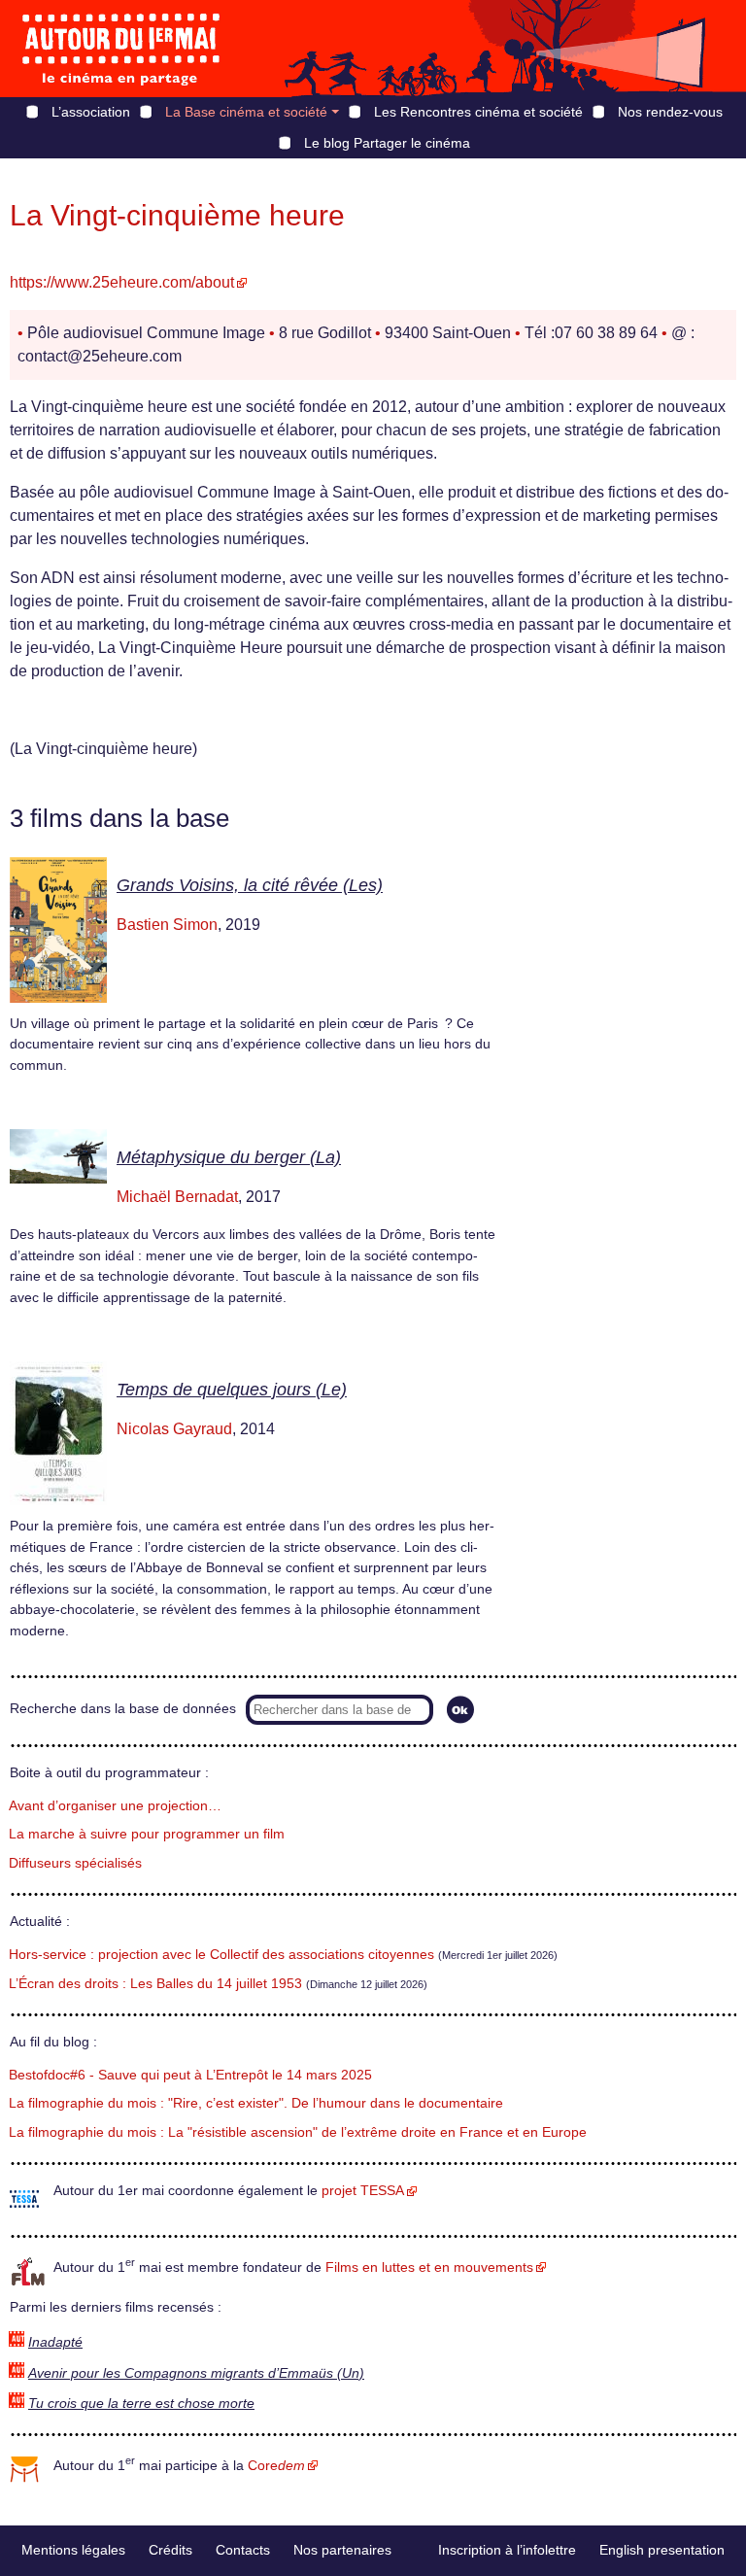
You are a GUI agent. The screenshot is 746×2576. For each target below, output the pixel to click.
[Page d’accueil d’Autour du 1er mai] (121, 49)
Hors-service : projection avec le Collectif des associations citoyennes (221, 1955)
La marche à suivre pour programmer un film (147, 1834)
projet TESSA (363, 2191)
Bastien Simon (167, 925)
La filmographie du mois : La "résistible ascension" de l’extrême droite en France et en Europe (298, 2132)
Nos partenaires (342, 2550)
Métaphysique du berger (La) (229, 1157)
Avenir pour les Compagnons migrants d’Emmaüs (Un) (196, 2373)
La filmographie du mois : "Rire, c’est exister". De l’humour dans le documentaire (256, 2103)
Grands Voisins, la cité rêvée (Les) (250, 885)
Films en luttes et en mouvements (429, 2267)
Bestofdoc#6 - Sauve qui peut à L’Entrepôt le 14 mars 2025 (190, 2075)
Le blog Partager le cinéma (387, 143)
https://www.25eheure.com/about (122, 282)
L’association (91, 112)
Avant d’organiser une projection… (115, 1806)
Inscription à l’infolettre (507, 2550)
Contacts (243, 2550)
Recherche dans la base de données (123, 1709)
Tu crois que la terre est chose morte (141, 2404)
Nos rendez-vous (670, 112)
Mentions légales (73, 2550)
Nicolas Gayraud (174, 1429)
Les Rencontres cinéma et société (478, 112)
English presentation (662, 2550)
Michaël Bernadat (177, 1197)
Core (276, 2466)
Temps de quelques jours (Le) (232, 1390)
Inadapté (55, 2342)
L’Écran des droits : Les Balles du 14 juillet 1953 (155, 1984)
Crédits (170, 2550)
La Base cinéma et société (246, 112)
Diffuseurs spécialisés (75, 1863)
